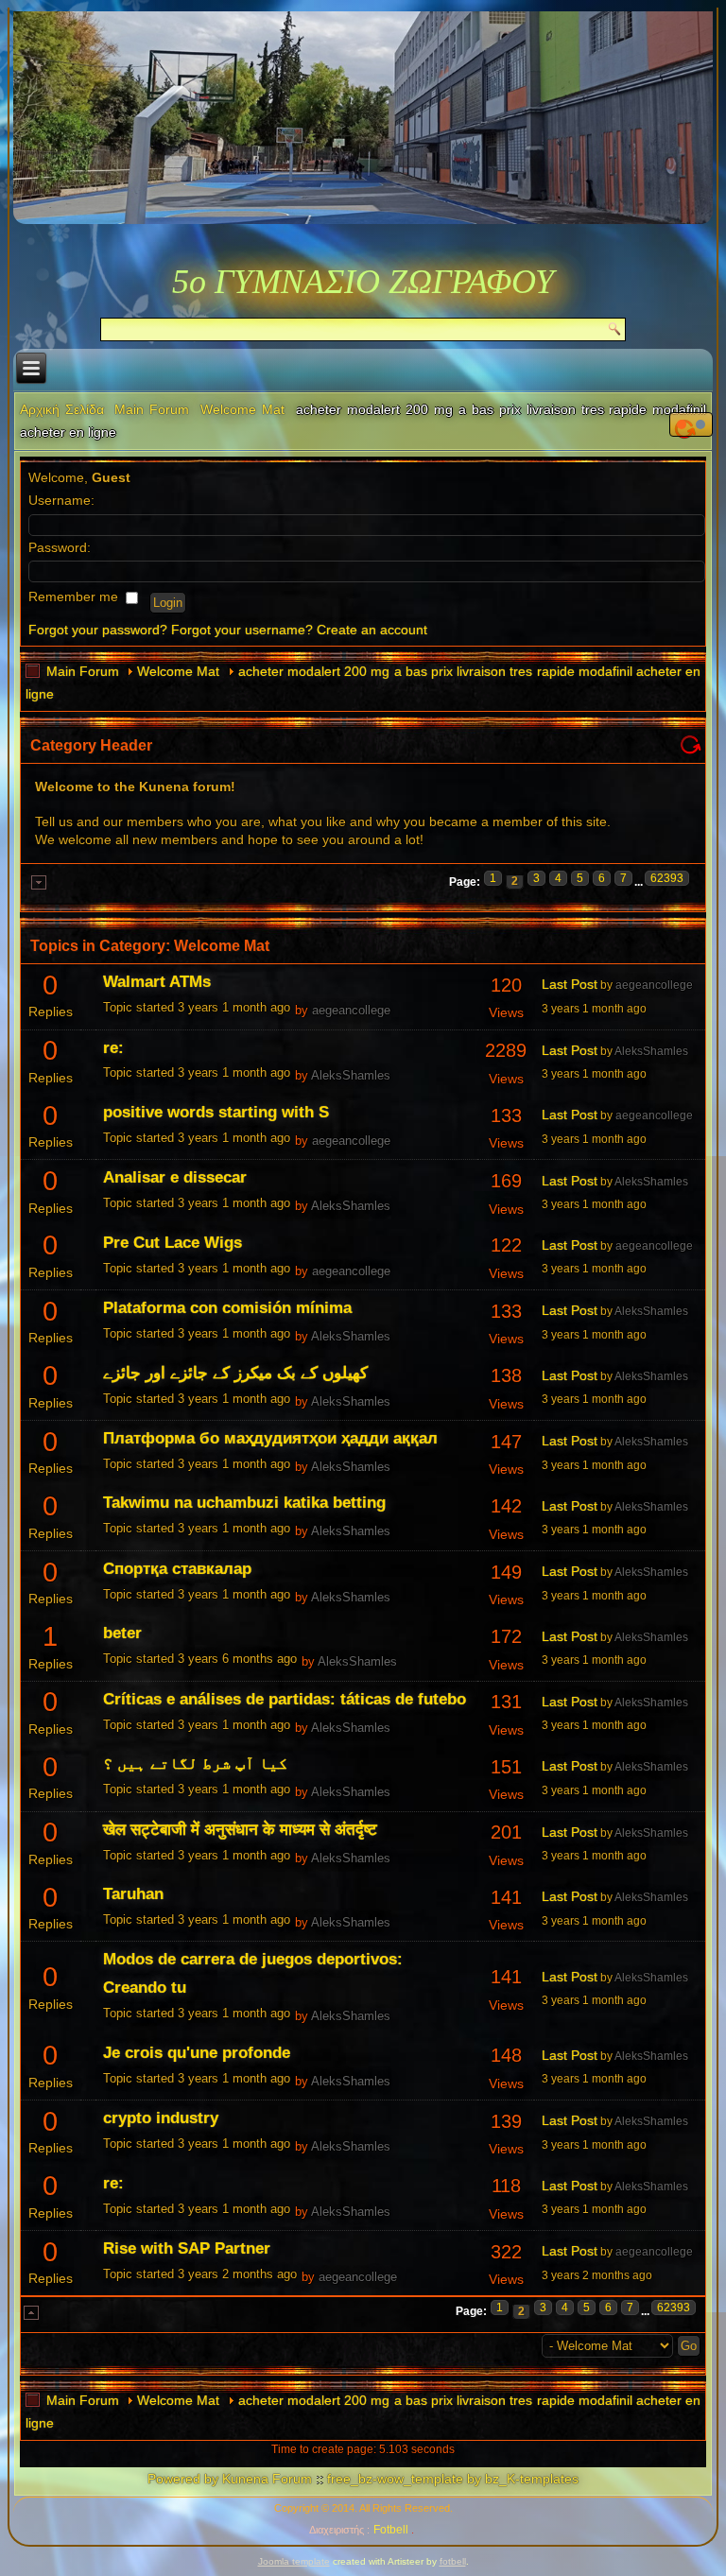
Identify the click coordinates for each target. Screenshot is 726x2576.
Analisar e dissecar (175, 1177)
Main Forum (152, 409)
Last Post (570, 984)
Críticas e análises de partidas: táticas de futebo (285, 1699)
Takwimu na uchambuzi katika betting (244, 1503)
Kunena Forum (267, 2479)
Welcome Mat (242, 409)
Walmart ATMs (157, 982)
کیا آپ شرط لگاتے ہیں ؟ (195, 1763)
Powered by (183, 2479)
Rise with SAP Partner (187, 2248)
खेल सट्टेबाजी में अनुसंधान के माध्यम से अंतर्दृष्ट (240, 1830)
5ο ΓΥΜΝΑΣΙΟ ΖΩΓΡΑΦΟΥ (363, 282)
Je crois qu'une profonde (197, 2053)
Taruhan (133, 1894)
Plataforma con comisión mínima (227, 1308)
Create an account (372, 630)
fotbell (453, 2561)
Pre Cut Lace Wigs (173, 1243)
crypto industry (161, 2118)
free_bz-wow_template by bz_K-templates (453, 2479)
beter (122, 1633)
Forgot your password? (98, 630)
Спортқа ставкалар (177, 1569)
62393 (667, 878)
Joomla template (294, 2561)
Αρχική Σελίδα (62, 409)
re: (113, 1048)
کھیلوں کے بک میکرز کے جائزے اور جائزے (235, 1373)
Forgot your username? (242, 630)
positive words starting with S (216, 1112)
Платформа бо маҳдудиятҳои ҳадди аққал (270, 1438)
